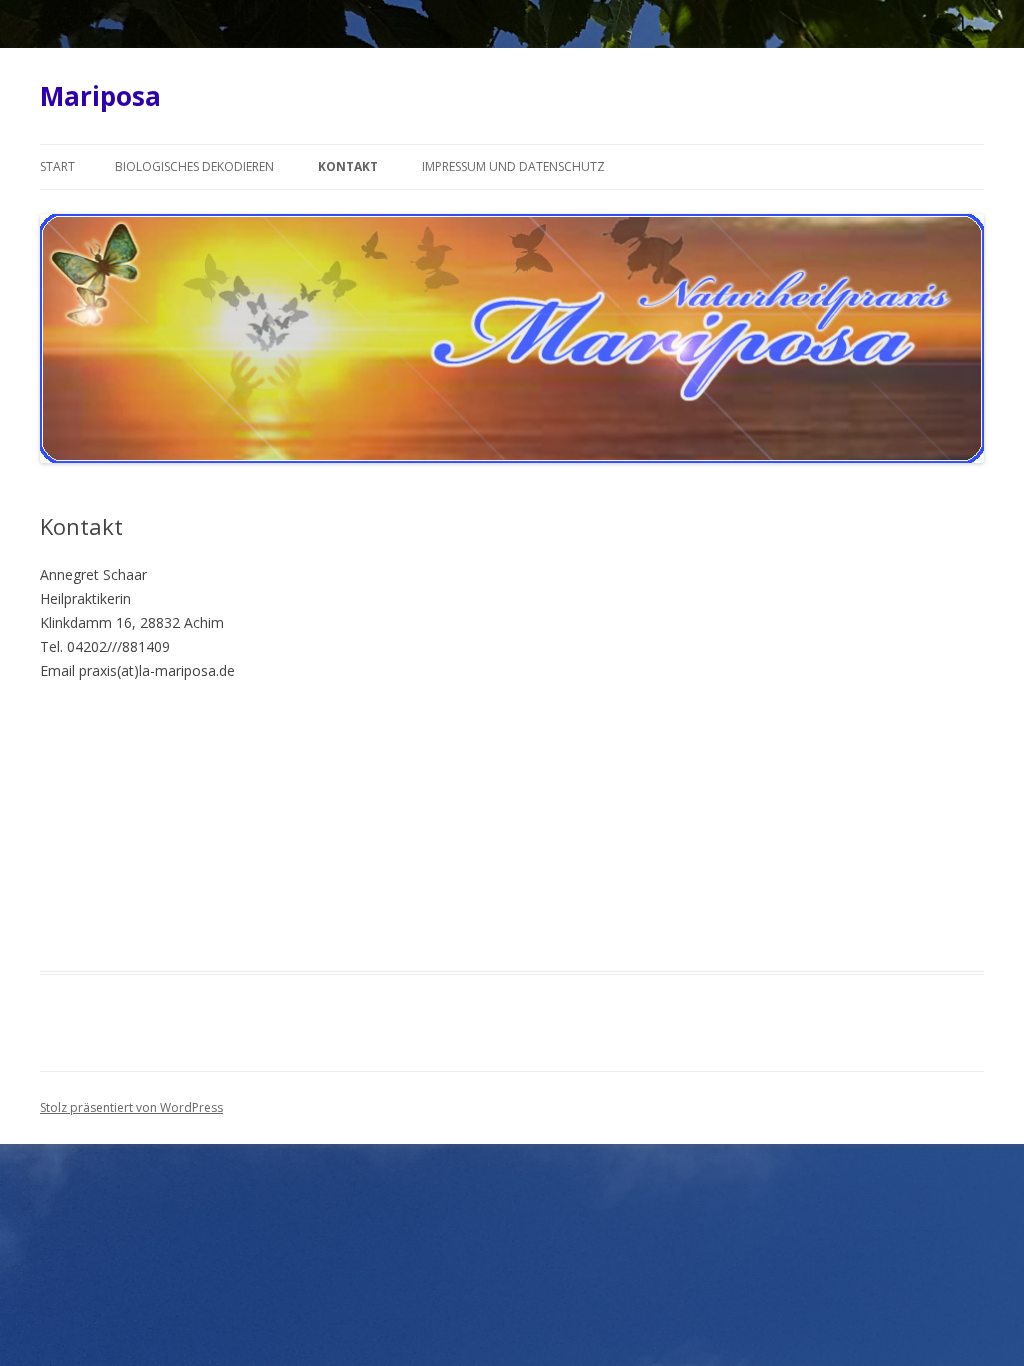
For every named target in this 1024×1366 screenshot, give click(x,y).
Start (57, 166)
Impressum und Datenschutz (513, 166)
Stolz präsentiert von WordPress (131, 1107)
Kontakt (348, 166)
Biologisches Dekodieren (194, 166)
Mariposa (100, 96)
